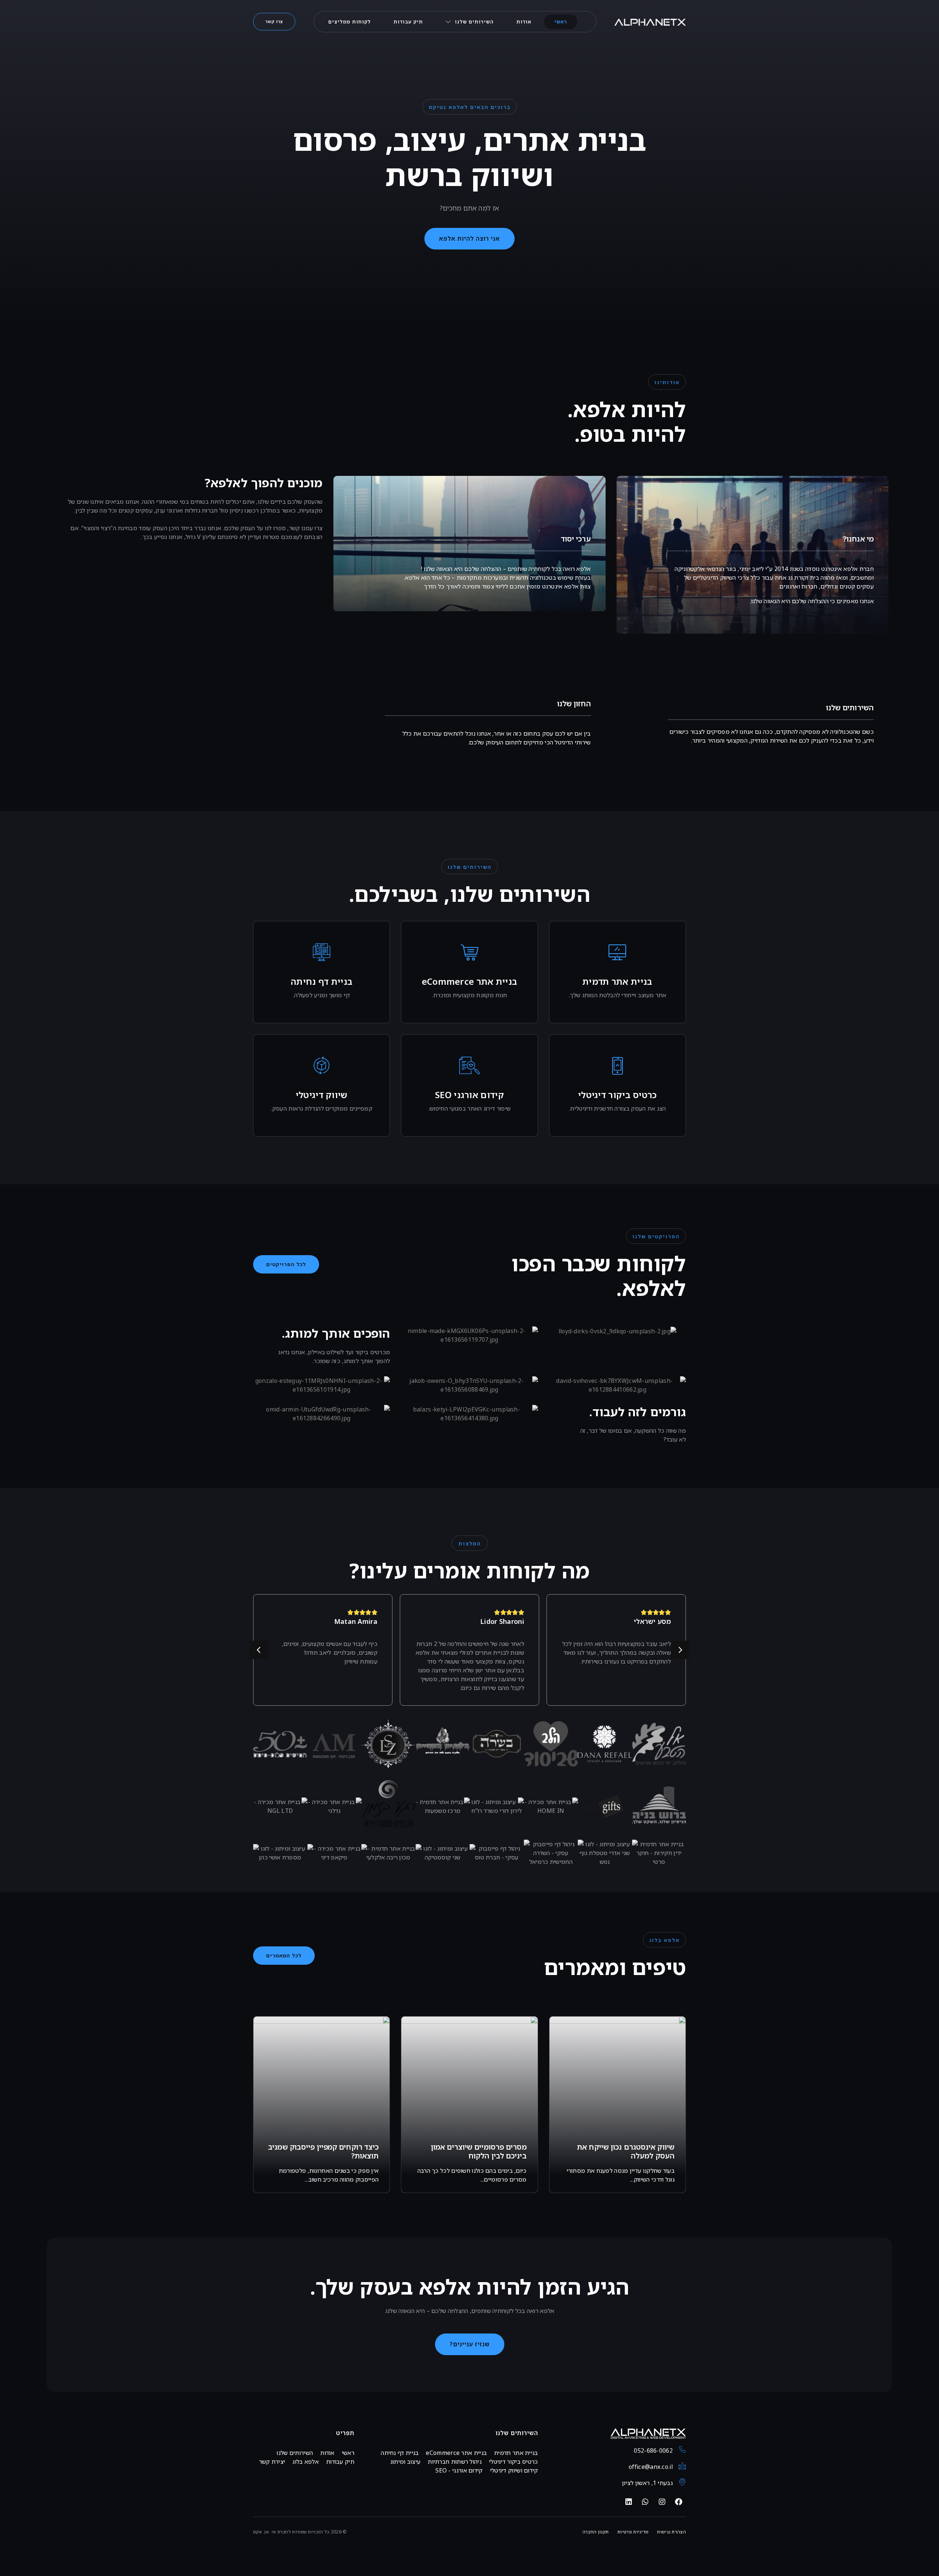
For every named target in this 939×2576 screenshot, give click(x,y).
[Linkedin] (629, 2502)
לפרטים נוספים (621, 1012)
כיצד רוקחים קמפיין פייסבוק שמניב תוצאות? (323, 2151)
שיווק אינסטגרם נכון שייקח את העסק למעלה (626, 2151)
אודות (524, 22)
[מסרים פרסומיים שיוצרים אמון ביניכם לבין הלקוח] (469, 2105)
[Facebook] (679, 2502)
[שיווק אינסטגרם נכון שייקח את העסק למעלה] (618, 2105)
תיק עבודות (408, 22)
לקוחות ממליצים (350, 22)
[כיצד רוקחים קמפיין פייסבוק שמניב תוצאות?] (321, 2105)
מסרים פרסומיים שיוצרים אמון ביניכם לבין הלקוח (479, 2151)
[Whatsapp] (645, 2502)
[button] (286, 1264)
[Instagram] (662, 2502)
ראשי (561, 22)
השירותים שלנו (474, 22)
